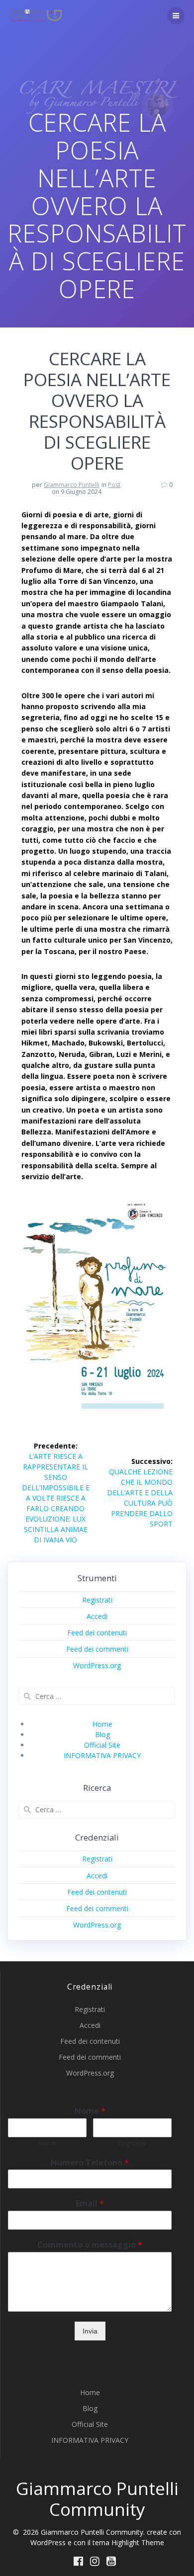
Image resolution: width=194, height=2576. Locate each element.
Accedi (97, 1616)
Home (102, 1724)
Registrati (97, 1600)
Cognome (132, 2143)
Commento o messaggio (90, 2245)
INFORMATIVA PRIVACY (102, 1755)
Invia (90, 2331)
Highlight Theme (138, 2542)
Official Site (102, 1745)
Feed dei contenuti (97, 1633)
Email (90, 2204)
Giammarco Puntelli (72, 485)
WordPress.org (97, 1665)
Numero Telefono (90, 2163)
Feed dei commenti (97, 1649)
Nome (90, 2111)
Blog (102, 1734)
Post (114, 485)
